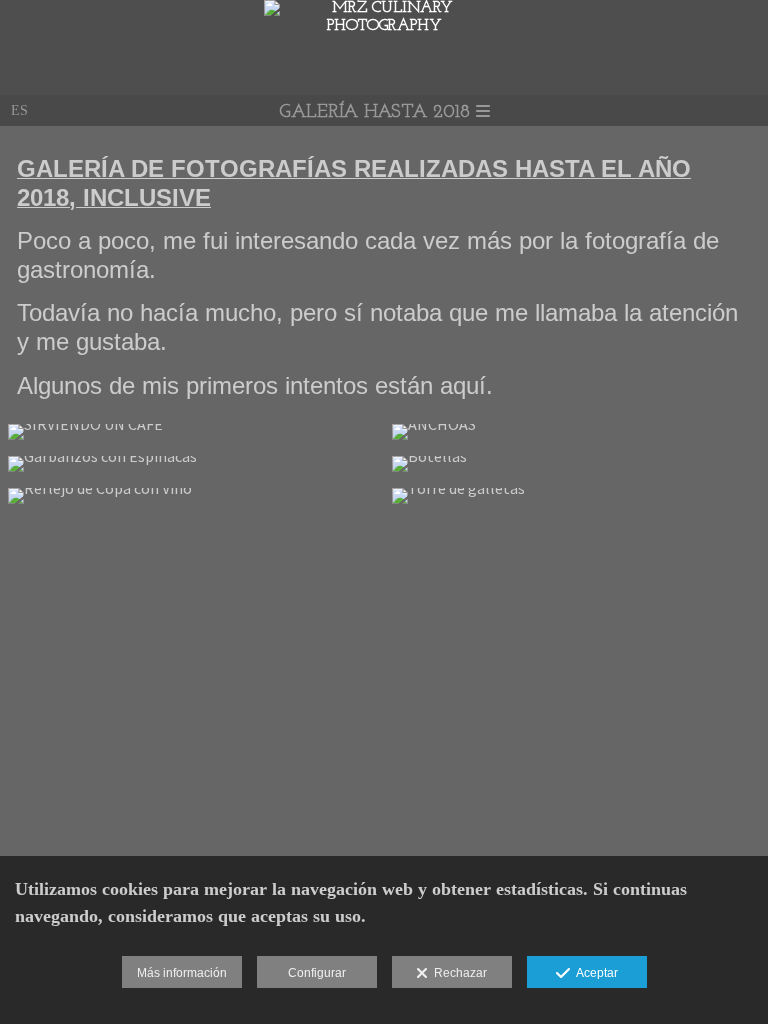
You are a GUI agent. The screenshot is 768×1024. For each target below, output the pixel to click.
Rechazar (457, 973)
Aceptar (594, 973)
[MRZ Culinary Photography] (384, 26)
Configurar (317, 973)
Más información (182, 973)
